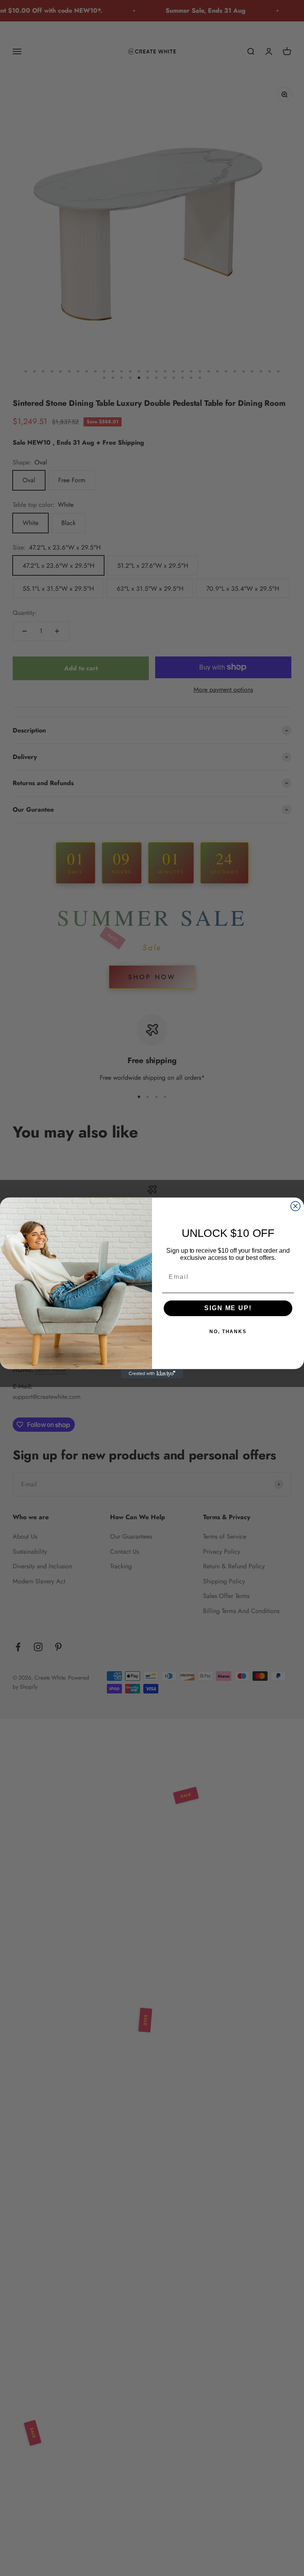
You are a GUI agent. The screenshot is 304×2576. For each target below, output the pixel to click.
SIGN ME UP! (228, 1308)
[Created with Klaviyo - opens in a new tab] (152, 1374)
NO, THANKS (228, 1332)
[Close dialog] (296, 1206)
